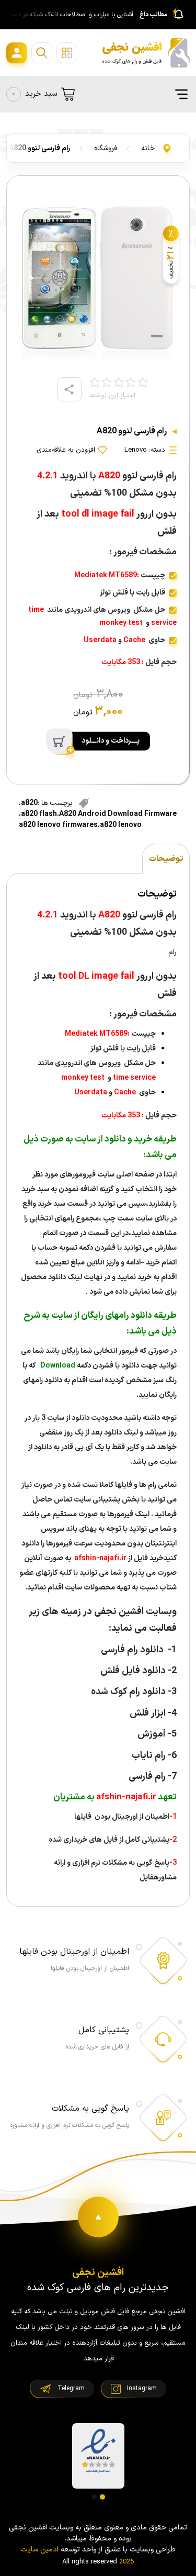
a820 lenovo (121, 825)
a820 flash (39, 814)
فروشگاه (106, 148)
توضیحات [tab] (166, 859)
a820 (29, 803)
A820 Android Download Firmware (118, 814)
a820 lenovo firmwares (58, 825)
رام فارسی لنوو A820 (39, 148)
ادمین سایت (39, 2550)
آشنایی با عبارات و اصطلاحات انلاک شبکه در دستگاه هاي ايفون (68, 15)
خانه (148, 148)
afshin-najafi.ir (100, 1558)
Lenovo (136, 450)
